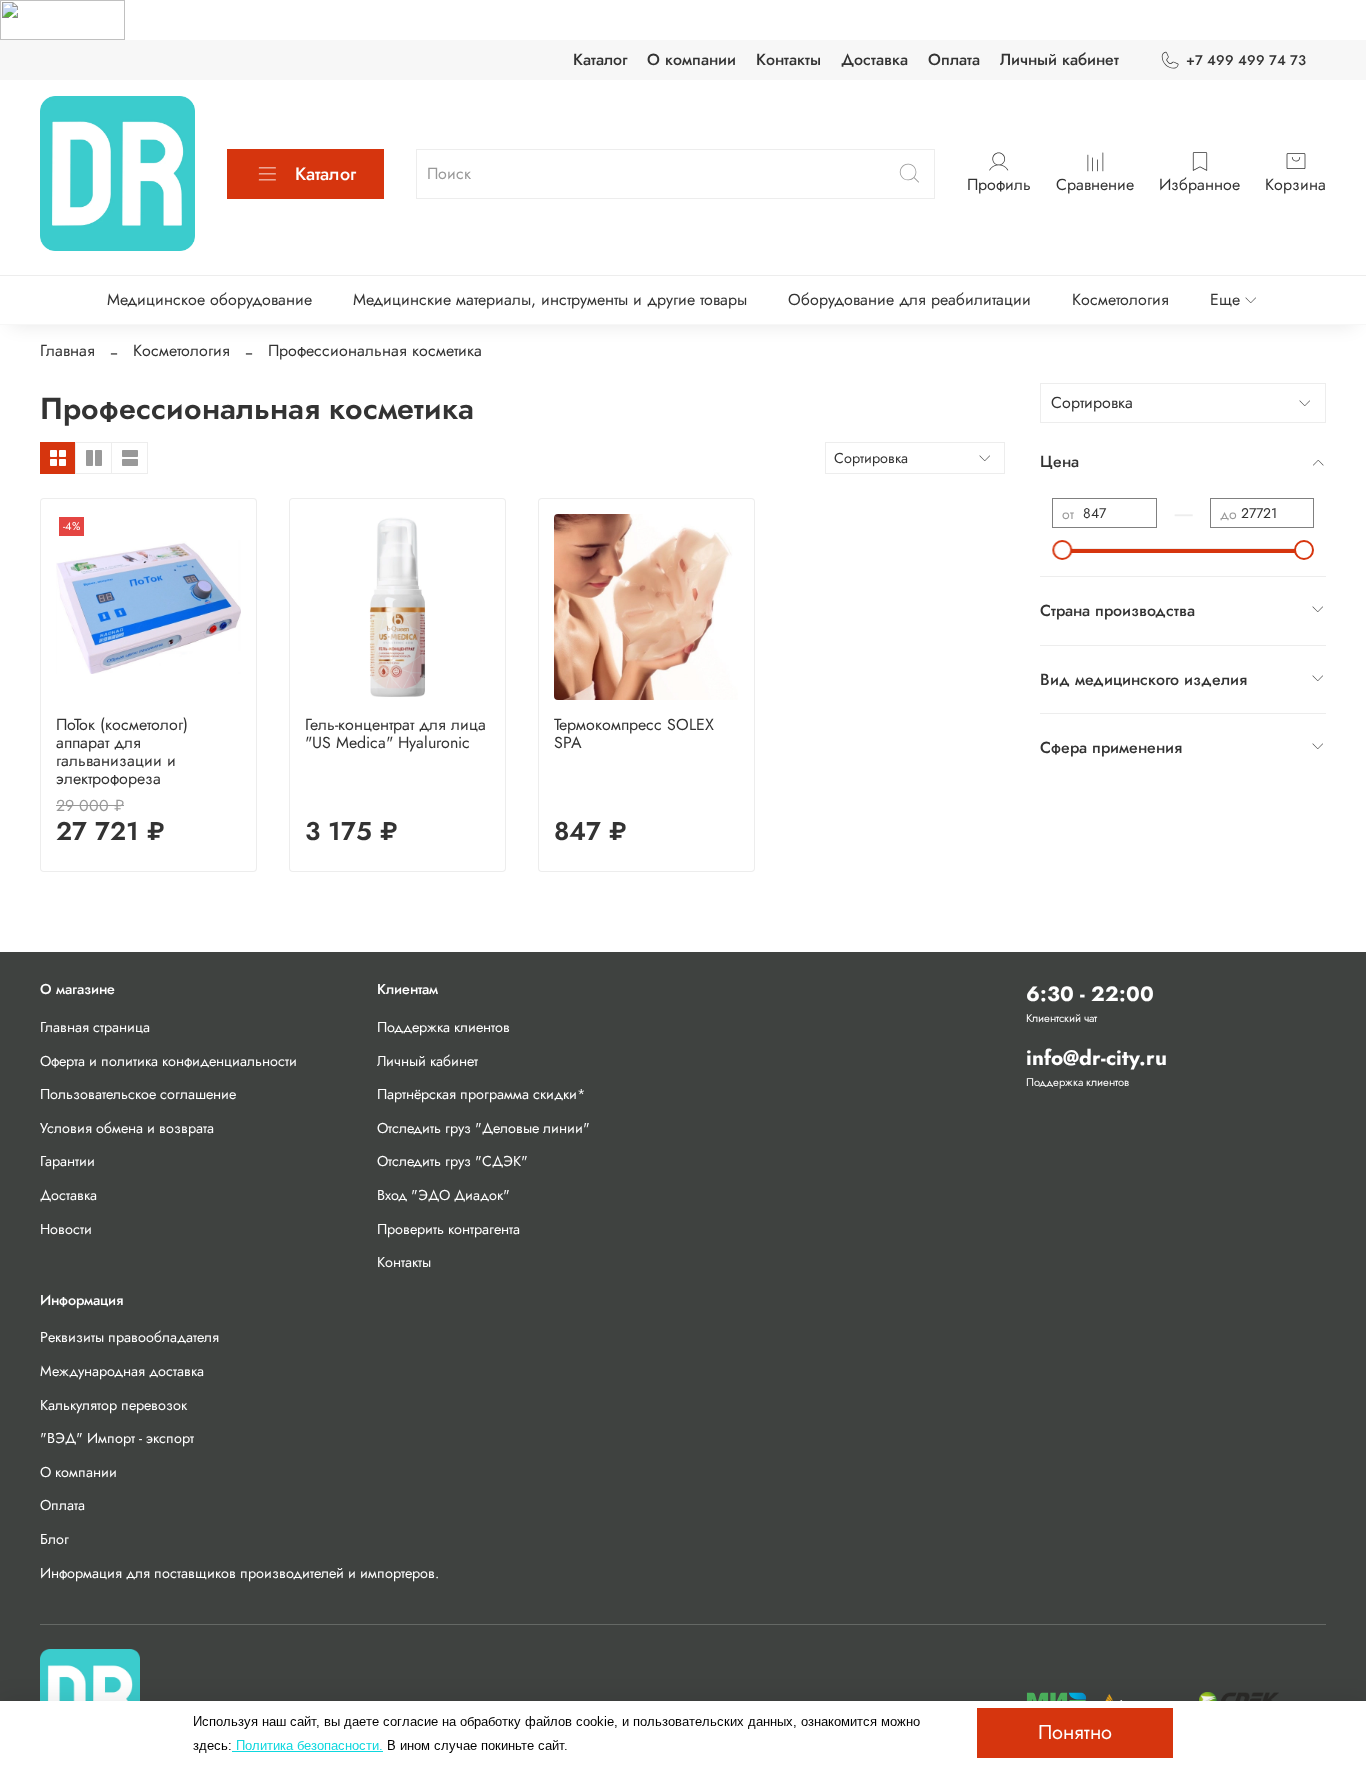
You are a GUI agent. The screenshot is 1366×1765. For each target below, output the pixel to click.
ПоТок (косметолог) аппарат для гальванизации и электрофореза (122, 751)
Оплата (954, 59)
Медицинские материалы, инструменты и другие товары (550, 299)
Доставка (874, 59)
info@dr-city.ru (1096, 1058)
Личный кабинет (1059, 59)
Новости (66, 1229)
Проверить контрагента (448, 1229)
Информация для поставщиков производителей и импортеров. (239, 1573)
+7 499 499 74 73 (1246, 60)
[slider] (1062, 550)
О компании (691, 59)
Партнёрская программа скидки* (481, 1094)
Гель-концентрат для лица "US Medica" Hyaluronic (395, 733)
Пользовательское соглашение (138, 1094)
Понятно (1075, 1732)
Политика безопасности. (307, 1745)
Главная (67, 350)
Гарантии (67, 1161)
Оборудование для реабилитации (909, 299)
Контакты (788, 59)
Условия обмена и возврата (127, 1128)
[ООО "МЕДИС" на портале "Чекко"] (62, 18)
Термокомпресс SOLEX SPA (634, 733)
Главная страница (95, 1027)
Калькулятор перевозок (113, 1405)
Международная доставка (122, 1371)
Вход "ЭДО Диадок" (443, 1195)
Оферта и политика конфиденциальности (168, 1061)
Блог (54, 1539)
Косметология (1120, 299)
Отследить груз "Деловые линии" (483, 1128)
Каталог (600, 59)
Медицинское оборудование (209, 299)
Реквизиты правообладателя (129, 1337)
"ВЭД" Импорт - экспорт (117, 1438)
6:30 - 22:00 (1090, 994)
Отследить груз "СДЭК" (452, 1161)
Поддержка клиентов (443, 1027)
